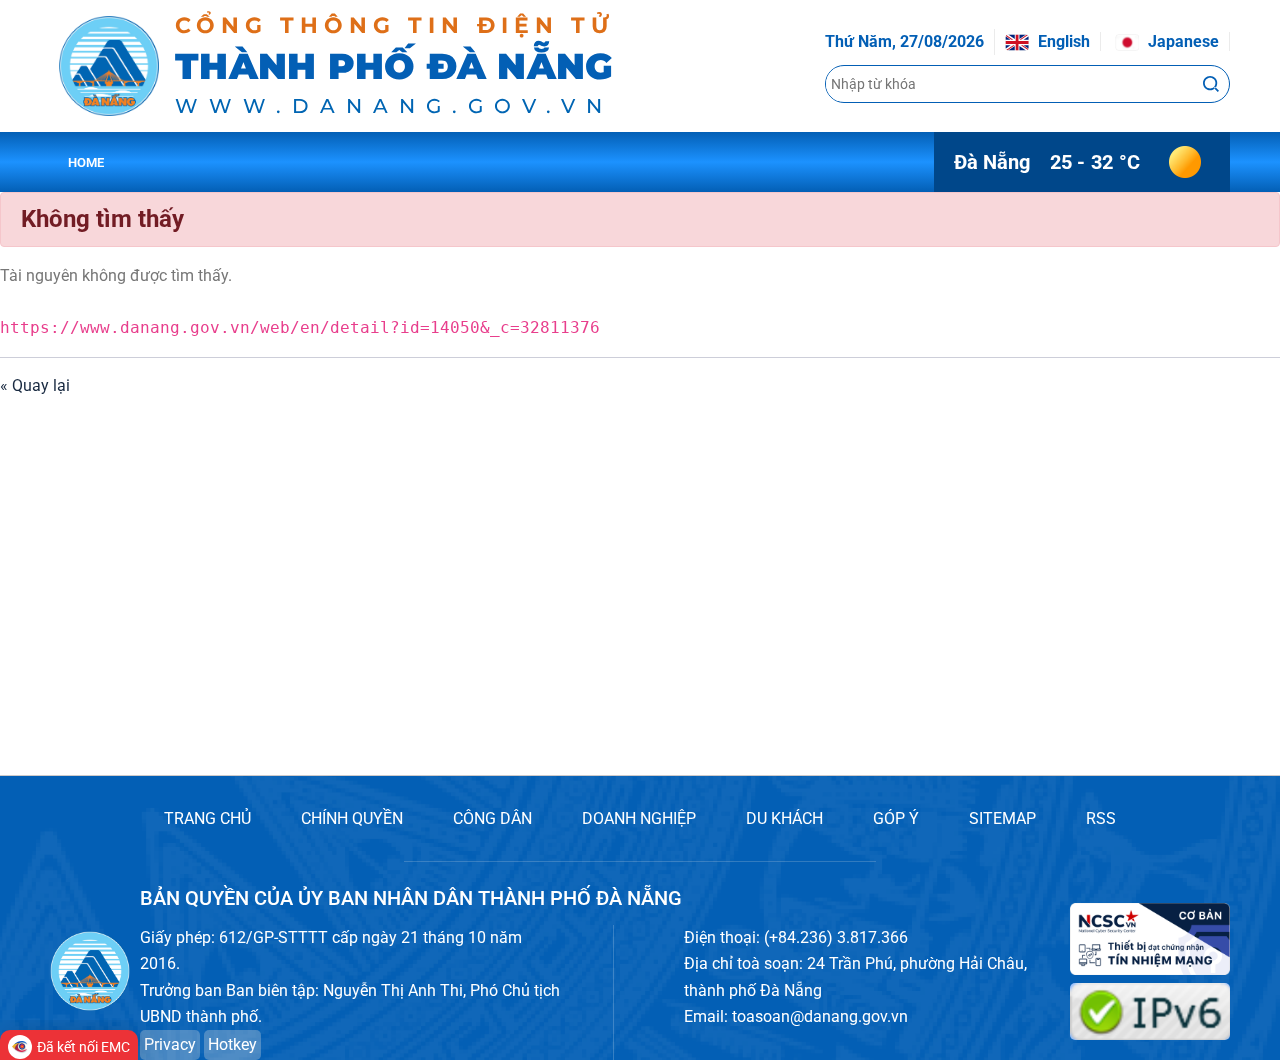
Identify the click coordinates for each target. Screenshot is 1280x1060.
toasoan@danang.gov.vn (820, 1016)
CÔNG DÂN (492, 818)
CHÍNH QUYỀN (352, 818)
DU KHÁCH (784, 818)
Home (86, 162)
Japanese (1181, 41)
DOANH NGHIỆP (639, 818)
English (1062, 41)
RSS (1101, 818)
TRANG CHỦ (207, 818)
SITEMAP (1002, 818)
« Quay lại (35, 385)
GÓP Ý (896, 818)
